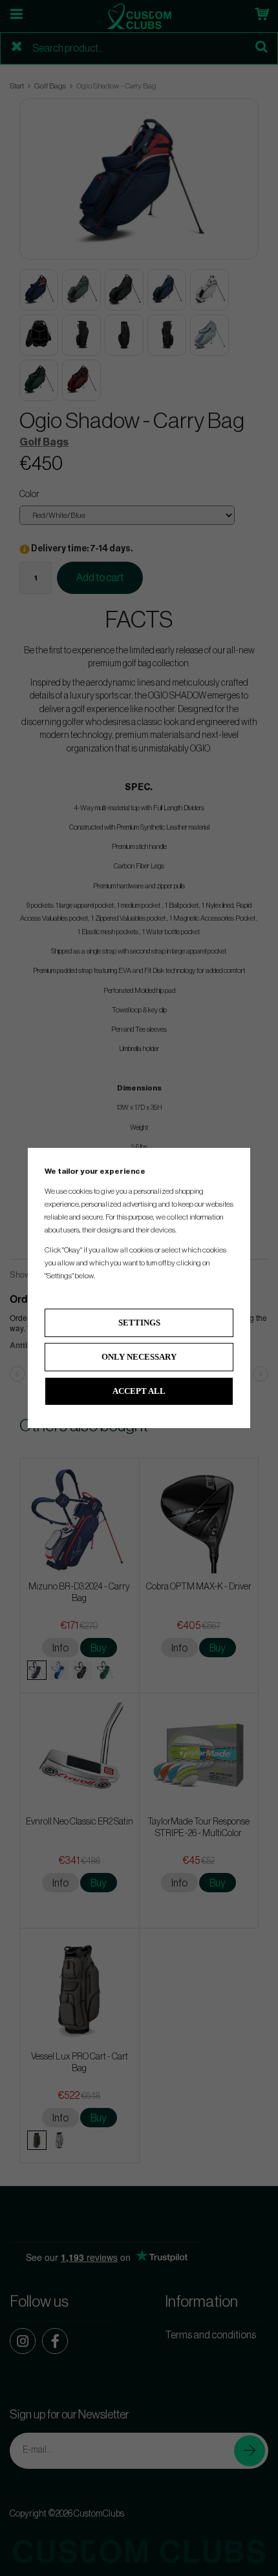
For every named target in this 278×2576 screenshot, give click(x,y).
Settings (139, 1323)
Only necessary (139, 1357)
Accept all (139, 1391)
